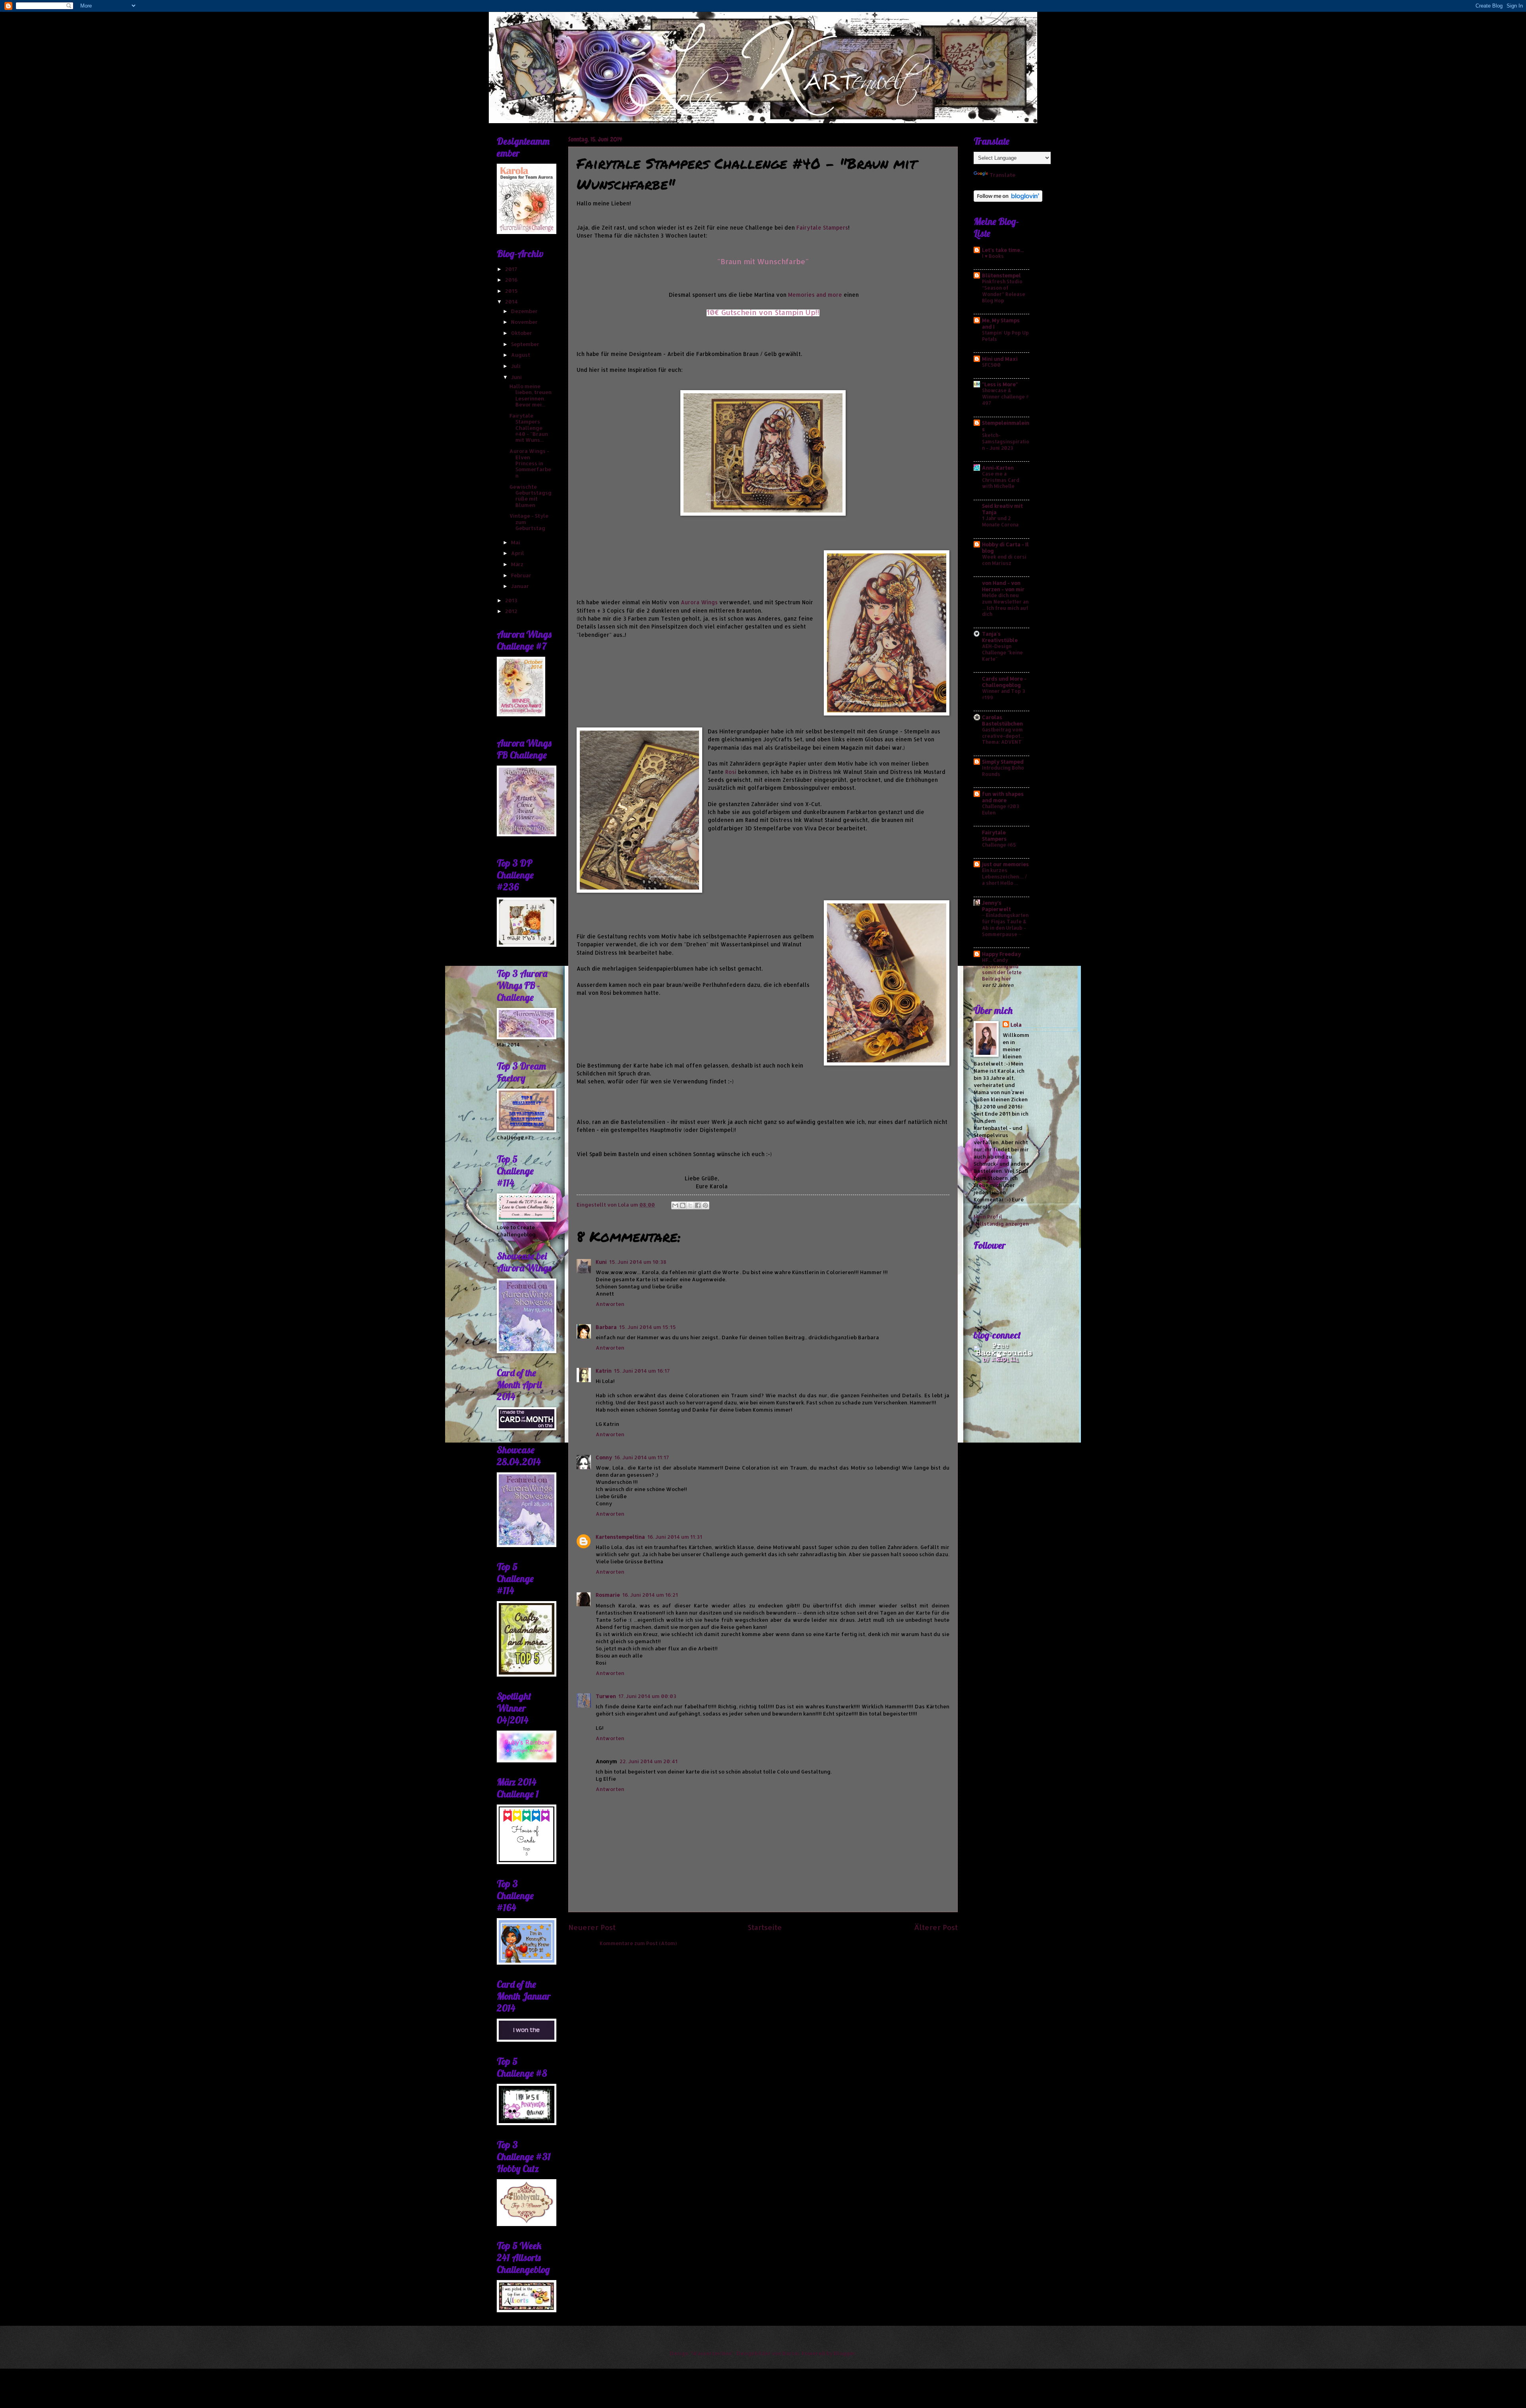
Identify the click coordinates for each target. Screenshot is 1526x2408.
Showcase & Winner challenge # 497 (1005, 396)
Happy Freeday (1001, 954)
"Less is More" (1000, 384)
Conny (604, 1457)
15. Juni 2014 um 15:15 (648, 1327)
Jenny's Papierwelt (996, 906)
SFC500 (991, 365)
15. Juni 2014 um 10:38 (638, 1262)
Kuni (601, 1262)
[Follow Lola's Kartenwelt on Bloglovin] (1008, 200)
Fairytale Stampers (822, 227)
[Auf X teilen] (690, 1205)
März (518, 564)
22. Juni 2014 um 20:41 (649, 1761)
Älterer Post (936, 1927)
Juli (516, 366)
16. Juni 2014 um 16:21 (650, 1595)
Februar (522, 575)
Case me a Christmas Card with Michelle (1001, 480)
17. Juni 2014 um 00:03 (647, 1696)
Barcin (791, 2353)
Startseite (765, 1927)
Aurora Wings (699, 602)
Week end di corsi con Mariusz (1004, 560)
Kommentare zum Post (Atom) (638, 1943)
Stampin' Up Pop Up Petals (1005, 336)
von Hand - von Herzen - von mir (1003, 586)
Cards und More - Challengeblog (1004, 682)
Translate (1002, 175)
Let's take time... (1003, 250)
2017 (512, 269)
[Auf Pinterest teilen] (705, 1205)
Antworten (610, 1304)
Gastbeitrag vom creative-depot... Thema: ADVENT (1003, 736)
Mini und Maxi (1000, 359)
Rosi (731, 772)
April (518, 553)
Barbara (606, 1327)
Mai (516, 542)
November (525, 322)
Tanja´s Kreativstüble (1000, 637)
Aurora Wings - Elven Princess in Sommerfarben (530, 463)
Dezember (525, 311)
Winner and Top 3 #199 (1003, 694)
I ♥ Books (993, 256)
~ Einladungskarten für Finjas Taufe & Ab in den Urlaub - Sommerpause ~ (1005, 925)
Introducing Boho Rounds (1003, 771)
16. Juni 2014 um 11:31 (675, 1537)
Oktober (522, 333)
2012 (512, 611)
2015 (512, 291)
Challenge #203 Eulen (1000, 809)
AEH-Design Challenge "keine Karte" (1002, 652)
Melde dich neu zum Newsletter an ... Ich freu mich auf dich (1005, 605)
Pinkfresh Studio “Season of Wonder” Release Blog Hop (1004, 291)
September (526, 344)
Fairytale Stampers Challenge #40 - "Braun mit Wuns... (529, 428)
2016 (512, 280)
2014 (512, 302)
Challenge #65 (999, 845)
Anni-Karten (998, 468)
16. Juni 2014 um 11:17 (642, 1457)
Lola (1016, 1025)
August (521, 355)
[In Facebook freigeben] (698, 1205)
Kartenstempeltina (620, 1537)
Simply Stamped (1003, 762)
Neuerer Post (592, 1927)
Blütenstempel (1001, 275)
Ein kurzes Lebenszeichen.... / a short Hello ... (1004, 876)
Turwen (606, 1696)
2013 (512, 600)
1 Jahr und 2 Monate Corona (1000, 521)
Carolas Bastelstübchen (1002, 720)
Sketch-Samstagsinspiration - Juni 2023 (1006, 441)
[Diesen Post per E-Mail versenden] (675, 1205)
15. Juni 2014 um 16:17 (642, 1371)
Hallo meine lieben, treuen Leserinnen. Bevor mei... (531, 395)
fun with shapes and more (1003, 797)
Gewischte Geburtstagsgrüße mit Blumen (531, 496)
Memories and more (815, 295)
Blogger (844, 2353)
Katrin (604, 1371)
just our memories (1005, 864)
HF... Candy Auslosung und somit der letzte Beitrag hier (1002, 969)
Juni (517, 377)
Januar (521, 586)
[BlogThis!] (683, 1205)
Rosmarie (608, 1595)
